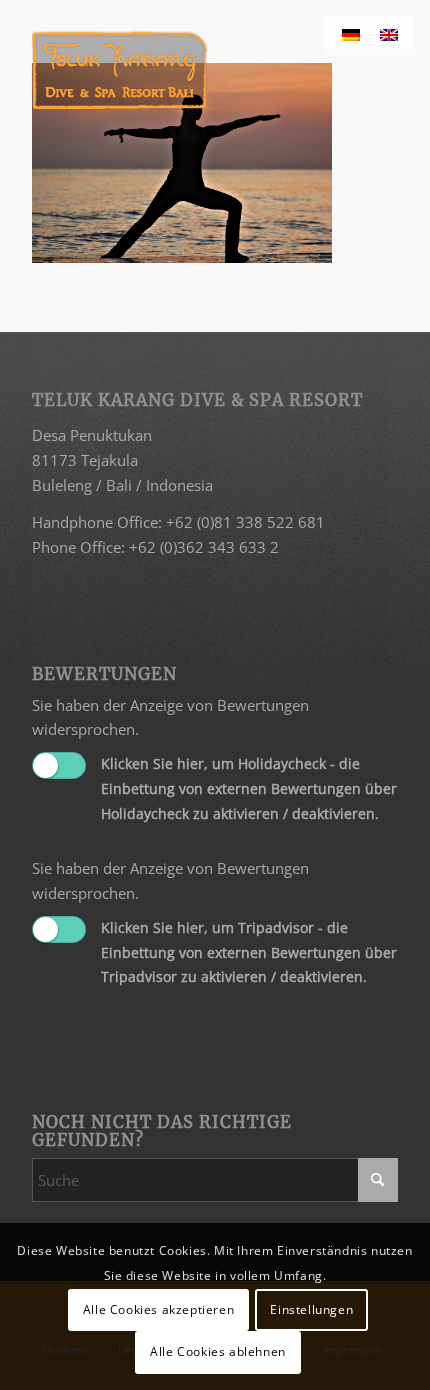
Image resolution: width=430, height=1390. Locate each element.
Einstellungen (311, 1309)
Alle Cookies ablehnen (218, 1351)
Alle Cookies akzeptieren (158, 1309)
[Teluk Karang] (178, 70)
